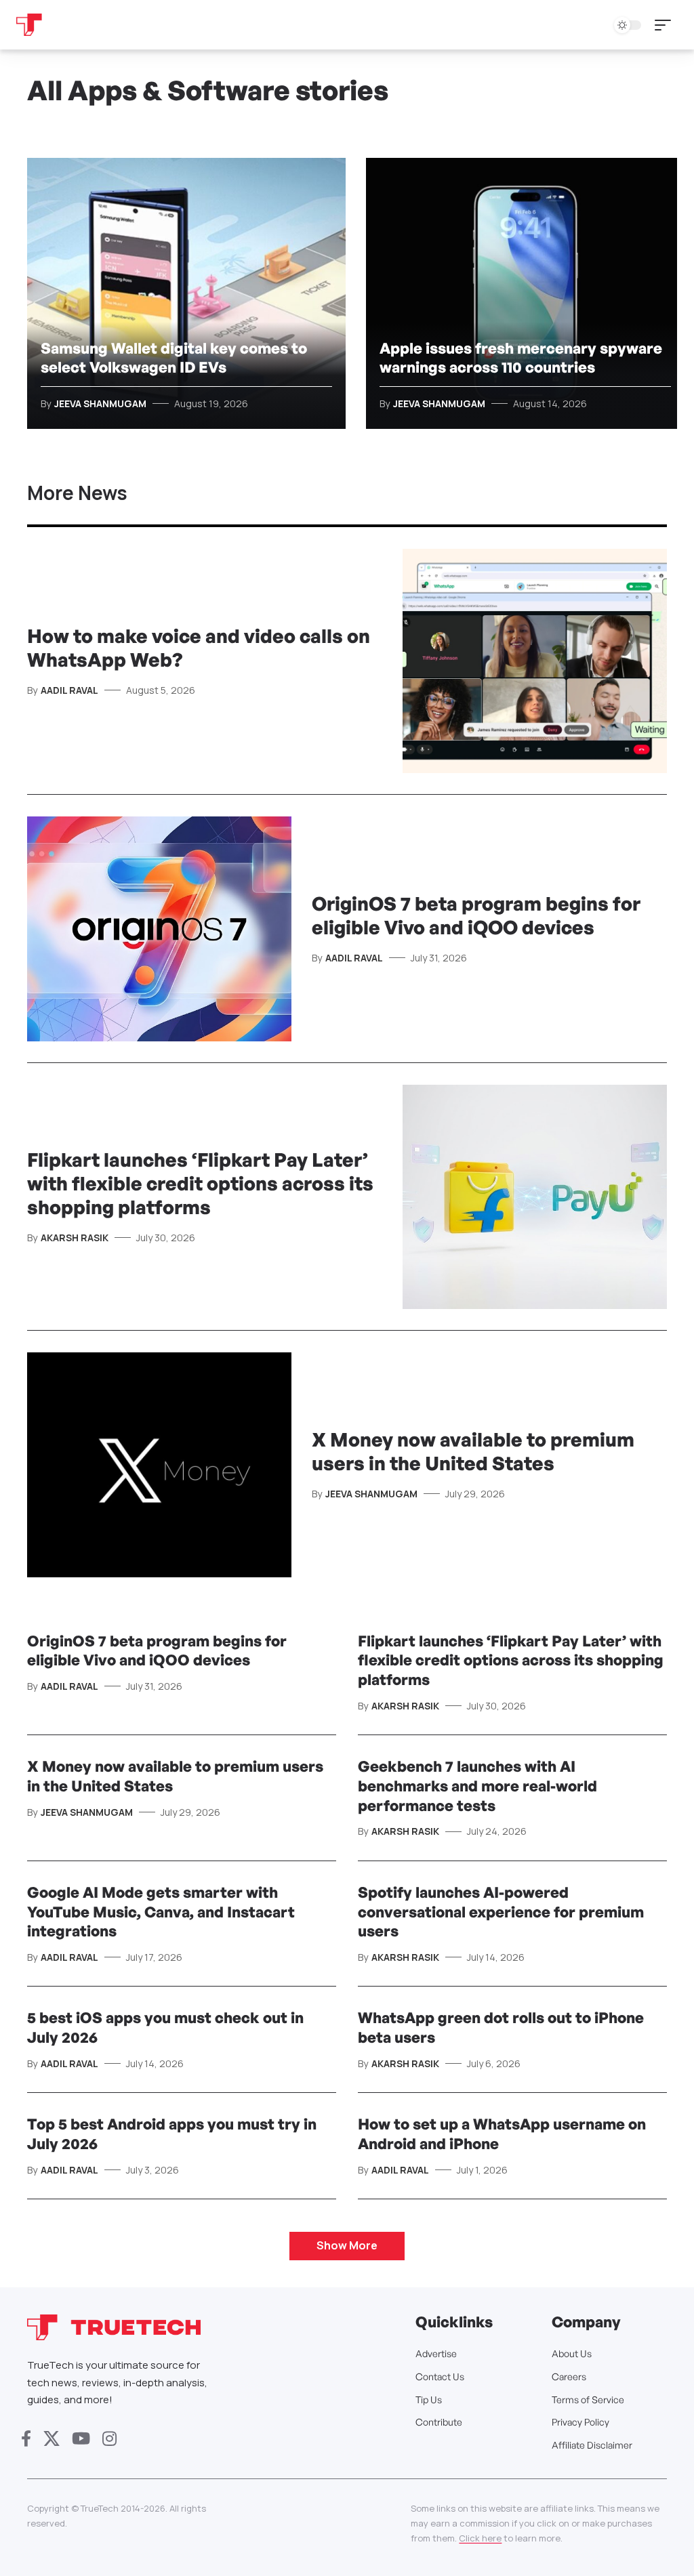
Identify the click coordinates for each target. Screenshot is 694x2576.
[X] (52, 2439)
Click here (480, 2538)
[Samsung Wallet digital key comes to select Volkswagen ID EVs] (186, 293)
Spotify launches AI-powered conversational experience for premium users (501, 1911)
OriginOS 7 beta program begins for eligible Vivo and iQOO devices (476, 915)
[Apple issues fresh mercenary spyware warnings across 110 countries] (525, 293)
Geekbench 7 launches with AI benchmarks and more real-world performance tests (477, 1785)
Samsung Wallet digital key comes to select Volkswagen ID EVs (174, 358)
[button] (666, 25)
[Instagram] (109, 2439)
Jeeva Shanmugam (100, 403)
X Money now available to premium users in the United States (473, 1451)
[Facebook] (26, 2439)
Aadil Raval (69, 690)
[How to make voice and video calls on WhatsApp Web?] (535, 661)
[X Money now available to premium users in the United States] (159, 1465)
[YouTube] (81, 2439)
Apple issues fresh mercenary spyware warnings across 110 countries (521, 358)
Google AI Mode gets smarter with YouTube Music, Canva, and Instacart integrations (161, 1911)
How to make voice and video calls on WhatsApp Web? (199, 648)
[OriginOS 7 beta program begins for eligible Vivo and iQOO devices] (159, 929)
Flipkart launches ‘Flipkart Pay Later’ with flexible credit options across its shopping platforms (200, 1183)
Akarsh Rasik (75, 1238)
